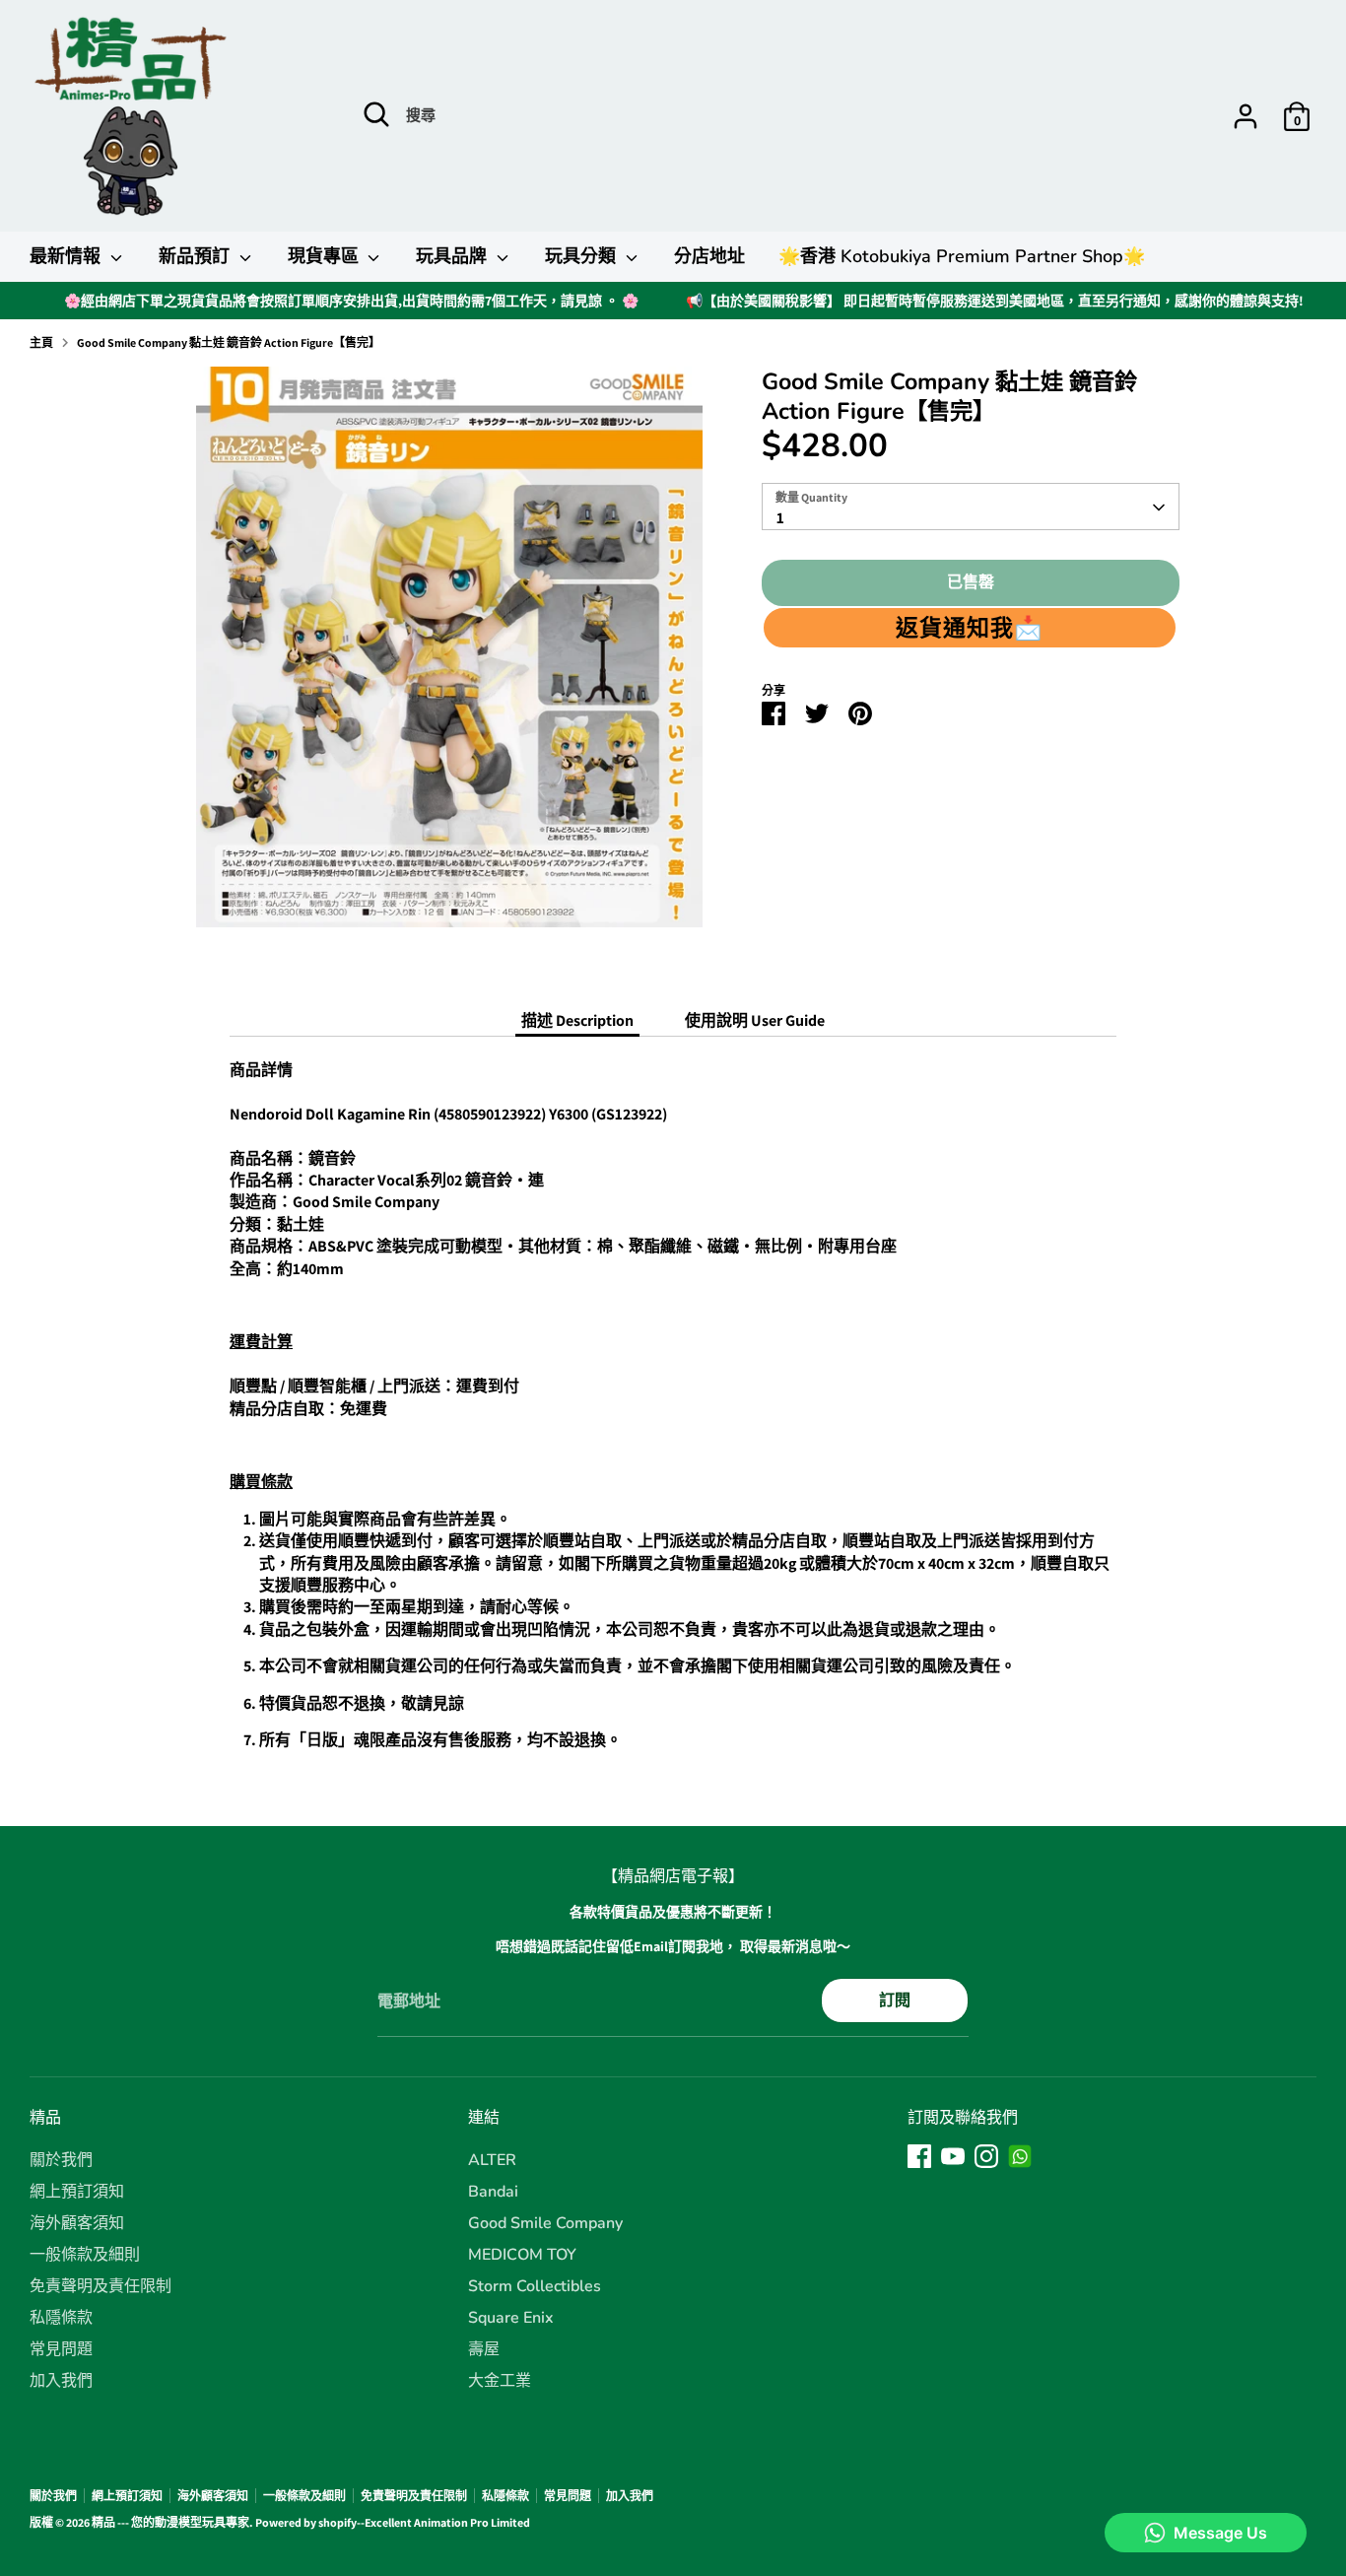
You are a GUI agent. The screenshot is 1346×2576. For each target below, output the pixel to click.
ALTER (492, 2160)
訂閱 (895, 2000)
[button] (969, 628)
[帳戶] (1245, 116)
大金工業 (500, 2381)
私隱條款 (61, 2318)
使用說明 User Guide (755, 1020)
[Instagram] (986, 2156)
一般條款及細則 (85, 2255)
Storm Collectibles (535, 2286)
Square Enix (511, 2318)
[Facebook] (919, 2156)
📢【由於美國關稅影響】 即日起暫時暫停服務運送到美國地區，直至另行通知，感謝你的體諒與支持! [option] (995, 301)
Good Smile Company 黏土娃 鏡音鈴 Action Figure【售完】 (229, 342)
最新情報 (67, 256)
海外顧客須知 (77, 2223)
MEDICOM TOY (522, 2255)
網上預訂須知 (77, 2192)
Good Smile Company (545, 2223)
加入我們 (61, 2381)
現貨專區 (326, 256)
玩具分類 (583, 256)
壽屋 (484, 2349)
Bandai (493, 2192)
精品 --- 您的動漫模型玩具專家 (170, 2522)
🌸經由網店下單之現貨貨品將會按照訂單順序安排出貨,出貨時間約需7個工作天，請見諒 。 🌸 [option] (351, 301)
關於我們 (61, 2160)
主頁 (41, 342)
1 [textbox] (780, 519)
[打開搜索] (376, 114)
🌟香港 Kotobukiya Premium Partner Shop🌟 (962, 256)
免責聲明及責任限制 (101, 2286)
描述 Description (577, 1020)
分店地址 (709, 256)
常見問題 (61, 2349)
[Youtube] (953, 2156)
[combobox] (970, 508)
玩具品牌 (454, 256)
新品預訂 (197, 256)
